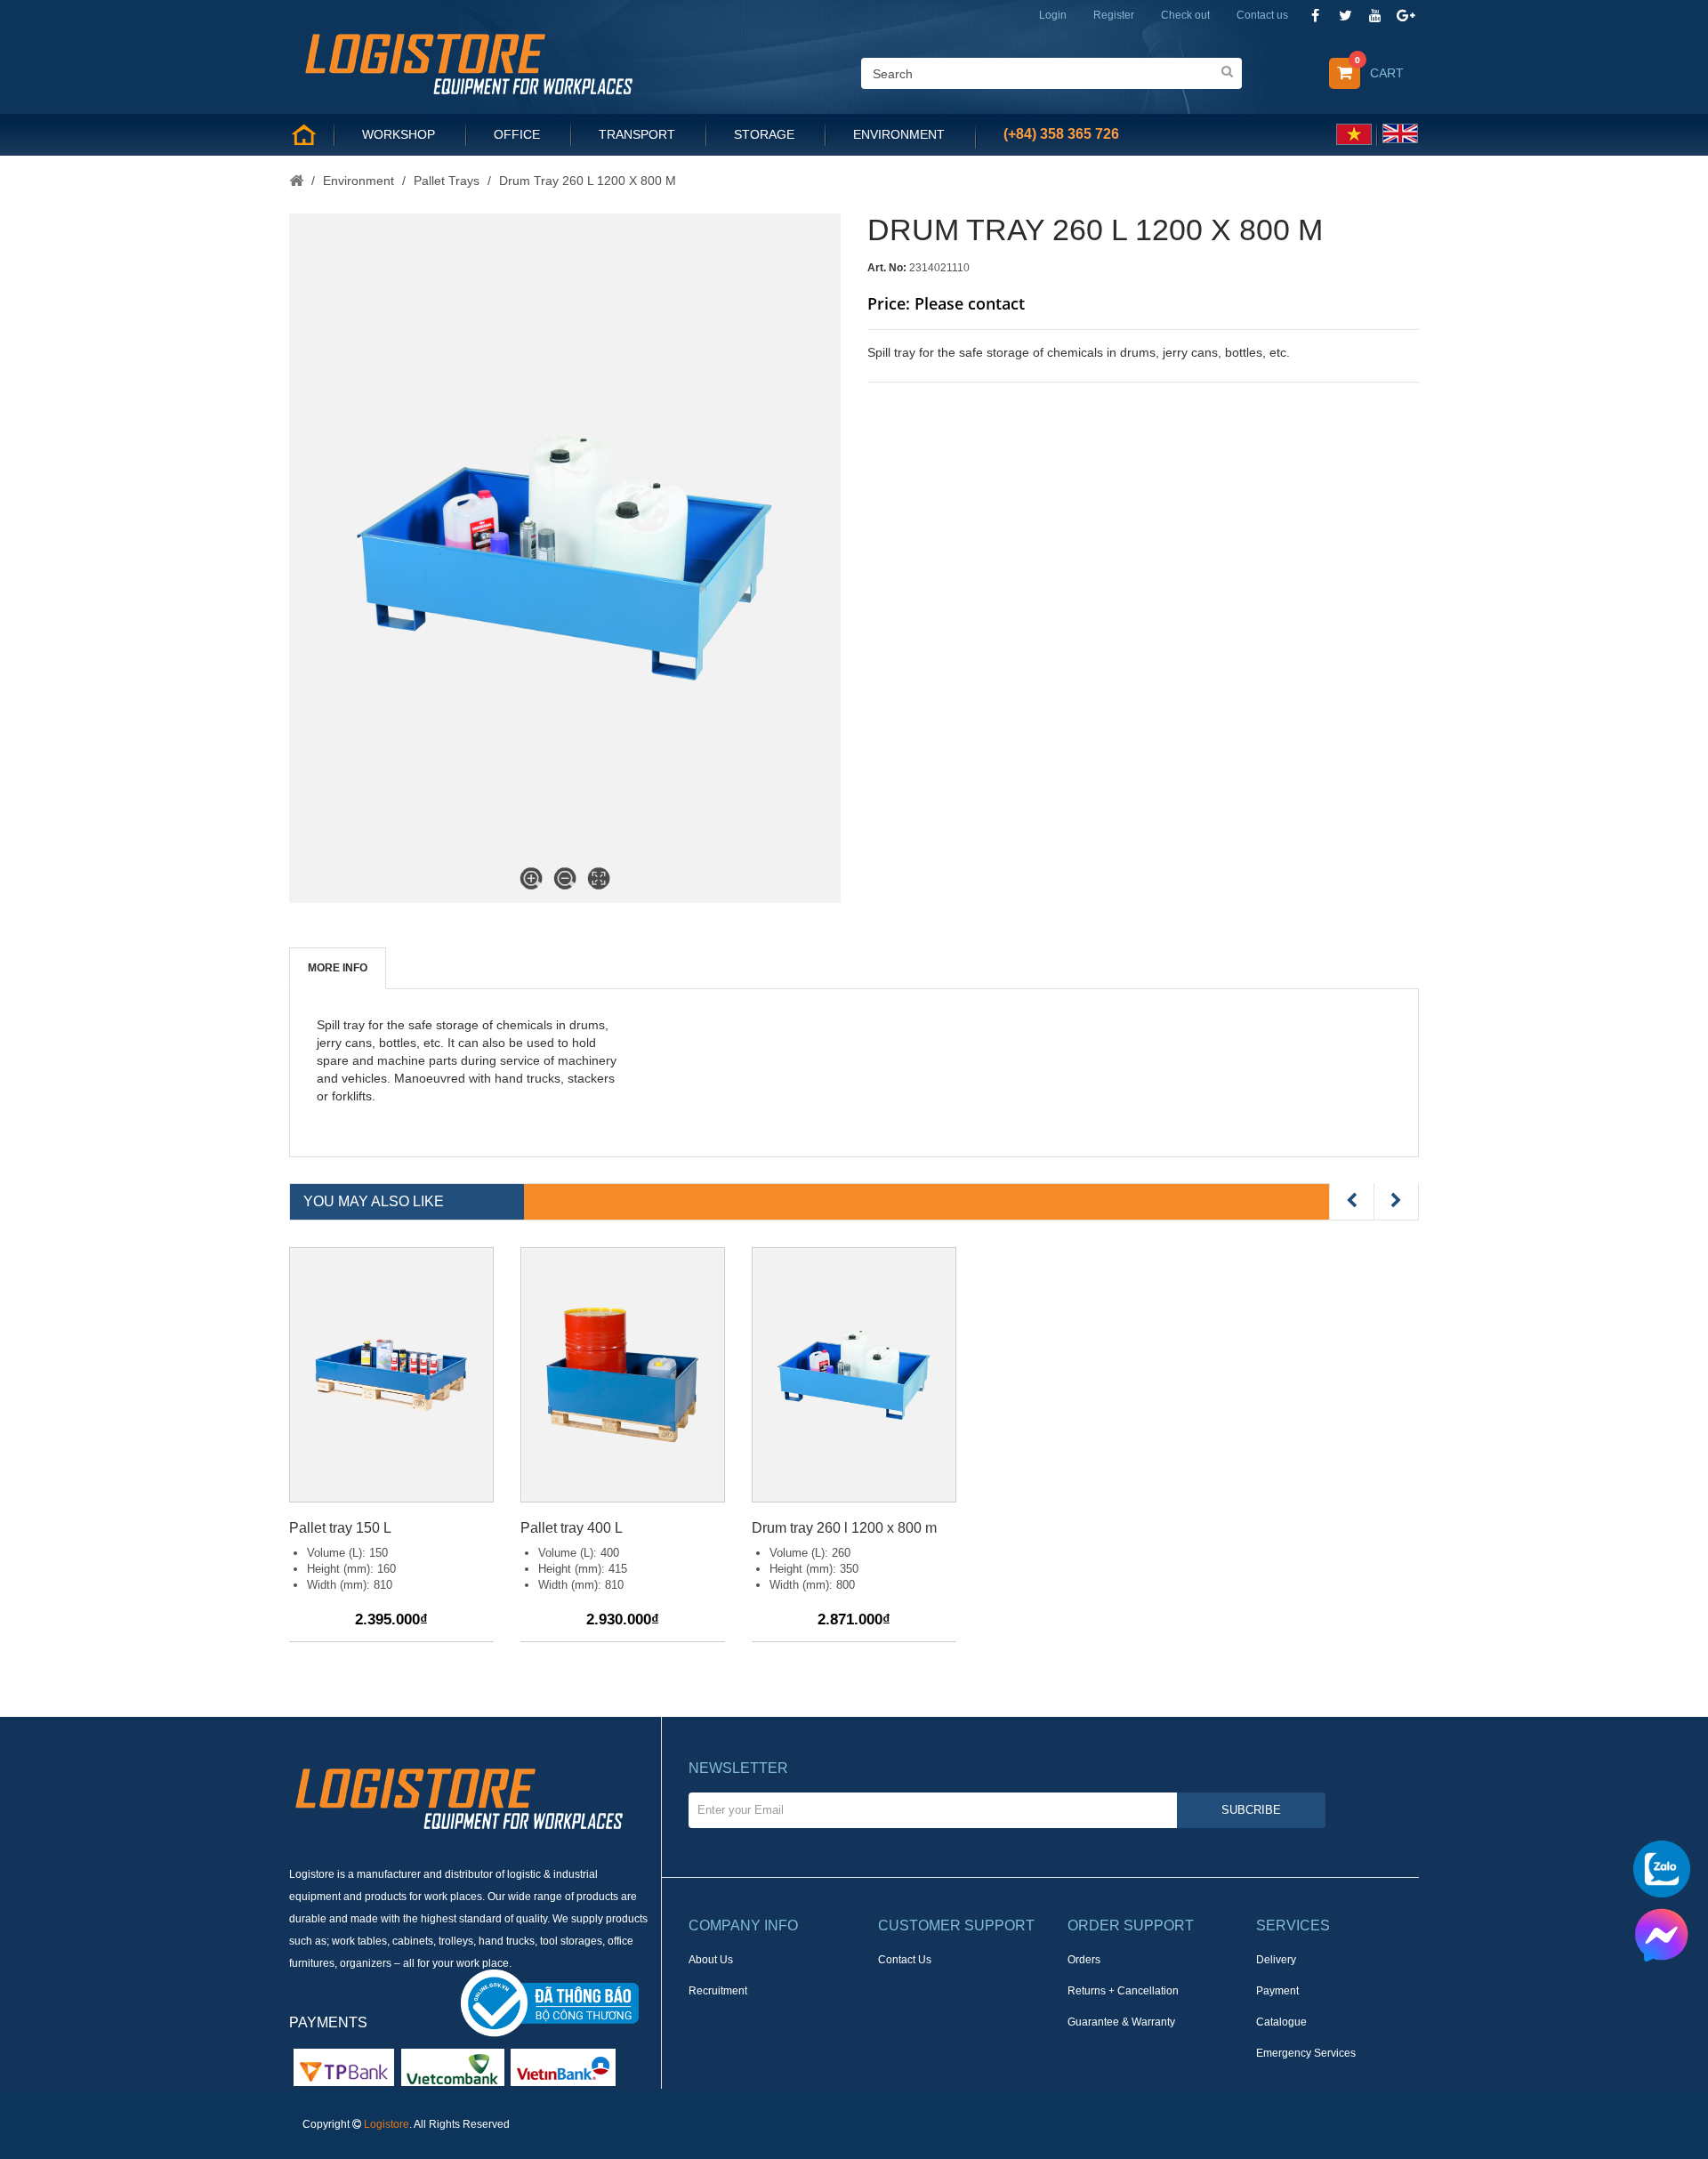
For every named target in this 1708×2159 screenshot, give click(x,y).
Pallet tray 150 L (340, 1528)
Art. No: (887, 268)
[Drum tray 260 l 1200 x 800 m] (854, 1375)
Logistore (387, 2124)
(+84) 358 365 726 (1061, 134)
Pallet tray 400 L (572, 1528)
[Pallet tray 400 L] (623, 1375)
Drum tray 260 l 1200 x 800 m (844, 1528)
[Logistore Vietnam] (468, 62)
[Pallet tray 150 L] (391, 1375)
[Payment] (453, 2066)
